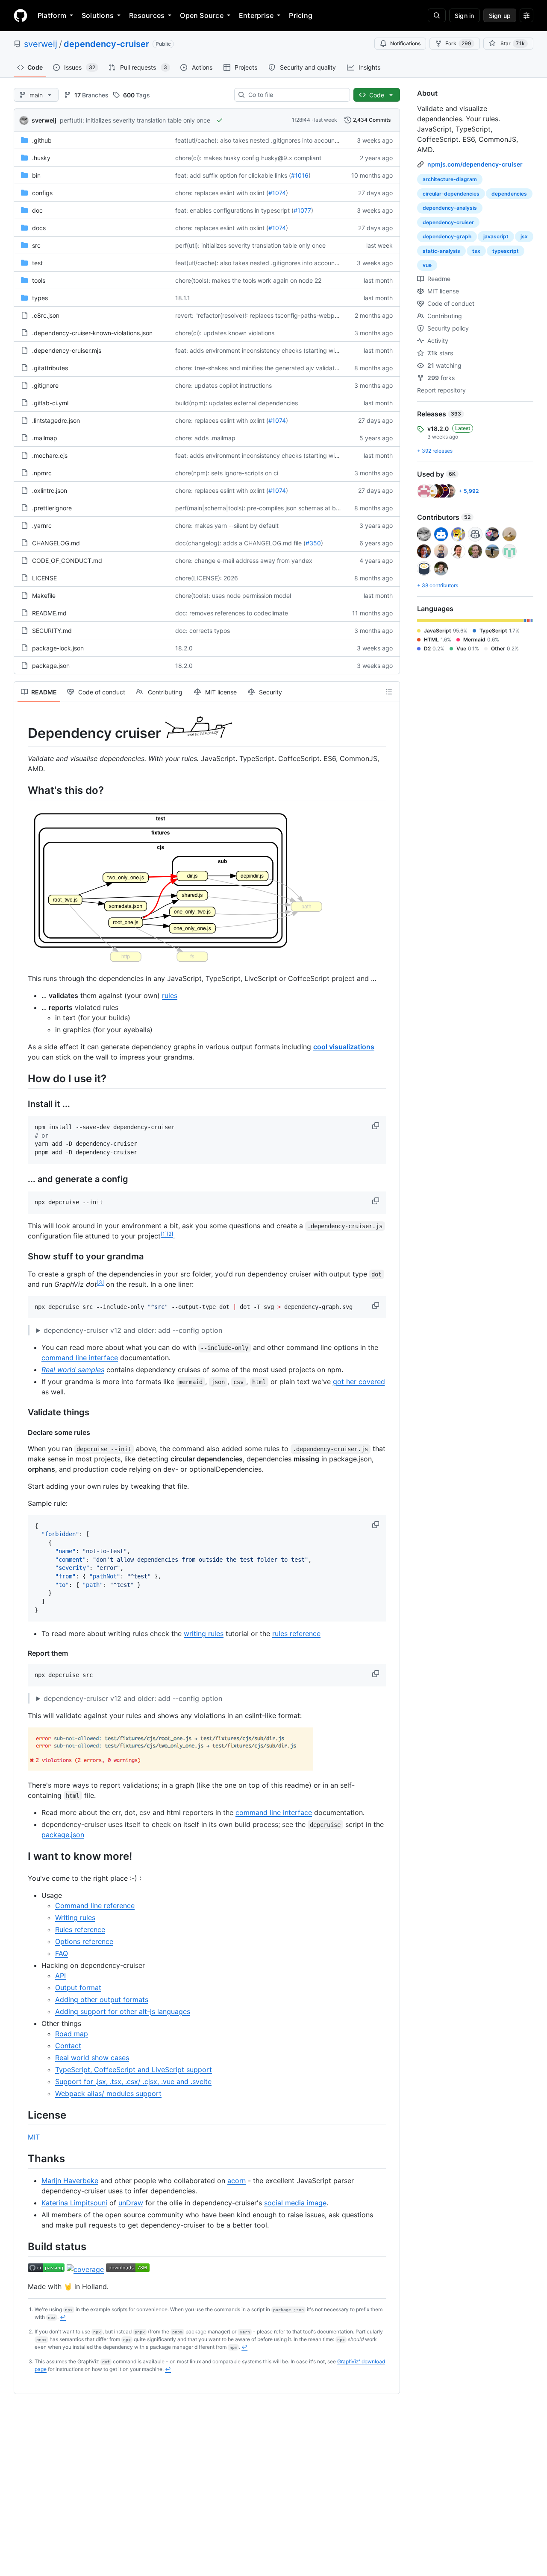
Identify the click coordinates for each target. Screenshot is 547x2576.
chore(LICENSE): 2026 (207, 578)
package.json (51, 666)
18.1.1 (183, 298)
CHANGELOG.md (56, 543)
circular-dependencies (451, 194)
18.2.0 (184, 648)
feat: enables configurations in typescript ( (234, 210)
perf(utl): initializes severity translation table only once (135, 120)
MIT (34, 2137)
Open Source (202, 15)
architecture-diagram (450, 179)
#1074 (277, 193)
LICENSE (44, 578)
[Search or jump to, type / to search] (437, 15)
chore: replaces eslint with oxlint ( (222, 193)
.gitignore (45, 385)
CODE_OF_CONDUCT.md (67, 561)
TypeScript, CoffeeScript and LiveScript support (134, 2070)
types (40, 298)
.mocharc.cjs (50, 455)
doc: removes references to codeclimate (232, 613)
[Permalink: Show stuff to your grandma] (22, 1256)
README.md (49, 613)
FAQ (62, 1953)
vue (427, 265)
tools (39, 280)
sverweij (41, 44)
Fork (458, 43)
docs (39, 228)
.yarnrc (42, 525)
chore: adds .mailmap (205, 438)
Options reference (84, 1941)
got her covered (359, 1382)
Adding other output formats (102, 1999)
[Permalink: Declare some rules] (22, 1432)
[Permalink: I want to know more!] (22, 1856)
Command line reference (95, 1906)
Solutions (98, 15)
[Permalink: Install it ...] (22, 1104)
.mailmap (45, 438)
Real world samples (73, 1370)
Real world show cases (92, 2058)
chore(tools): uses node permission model (233, 596)
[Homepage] (21, 15)
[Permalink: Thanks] (22, 2158)
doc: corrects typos (203, 631)
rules (170, 995)
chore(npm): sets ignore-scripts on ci (227, 473)
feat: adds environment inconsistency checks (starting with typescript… (275, 350)
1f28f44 (301, 120)
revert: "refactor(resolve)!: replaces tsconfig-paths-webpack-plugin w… (275, 315)
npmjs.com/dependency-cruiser (475, 164)
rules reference (296, 1633)
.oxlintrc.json (50, 490)
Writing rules (75, 1917)
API (60, 1976)
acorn (237, 2181)
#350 (313, 543)
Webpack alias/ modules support (108, 2093)
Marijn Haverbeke (70, 2181)
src (36, 245)
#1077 (302, 210)
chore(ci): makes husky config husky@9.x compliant (248, 158)
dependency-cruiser (106, 44)
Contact (68, 2046)
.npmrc (42, 473)
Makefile (44, 596)
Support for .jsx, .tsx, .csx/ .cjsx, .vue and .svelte (133, 2081)
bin (36, 175)
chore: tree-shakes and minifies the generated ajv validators (259, 368)
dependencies (509, 194)
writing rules (204, 1633)
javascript (496, 236)
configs (42, 193)
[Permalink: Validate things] (22, 1412)
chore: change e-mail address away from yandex (244, 561)
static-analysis (441, 251)
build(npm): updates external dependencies (237, 403)
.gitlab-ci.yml (50, 403)
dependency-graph (447, 236)
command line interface (80, 1358)
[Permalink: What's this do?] (22, 790)
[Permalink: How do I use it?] (22, 1078)
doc (37, 210)
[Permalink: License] (22, 2115)
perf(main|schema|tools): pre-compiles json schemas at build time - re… (276, 508)
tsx (476, 251)
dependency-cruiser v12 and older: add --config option (133, 1330)
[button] (376, 1126)
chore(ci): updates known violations (225, 333)
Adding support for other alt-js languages (123, 2011)
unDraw (131, 2203)
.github (42, 140)
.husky (41, 158)
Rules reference (80, 1929)
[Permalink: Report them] (22, 1653)
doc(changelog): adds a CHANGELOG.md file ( (240, 543)
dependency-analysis (450, 208)
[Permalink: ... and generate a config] (22, 1179)
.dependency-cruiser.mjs (67, 350)
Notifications (405, 43)
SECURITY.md (52, 631)
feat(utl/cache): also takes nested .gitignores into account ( (258, 140)
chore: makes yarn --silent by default (227, 525)
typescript (506, 251)
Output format (78, 1988)
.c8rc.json (46, 315)
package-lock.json (58, 648)
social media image (295, 2203)
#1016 (300, 175)
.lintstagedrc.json (56, 420)
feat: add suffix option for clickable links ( (233, 175)
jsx (524, 236)
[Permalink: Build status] (22, 2246)
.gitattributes (50, 368)
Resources (147, 15)
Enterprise (256, 15)
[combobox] (296, 95)
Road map (72, 2034)
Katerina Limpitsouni (74, 2203)
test (37, 263)
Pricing (301, 15)
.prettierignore (52, 508)
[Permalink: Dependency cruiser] (22, 729)
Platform (52, 15)
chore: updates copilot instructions (224, 385)
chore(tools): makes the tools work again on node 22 (248, 280)
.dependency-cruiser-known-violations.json (92, 333)
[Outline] (389, 692)
